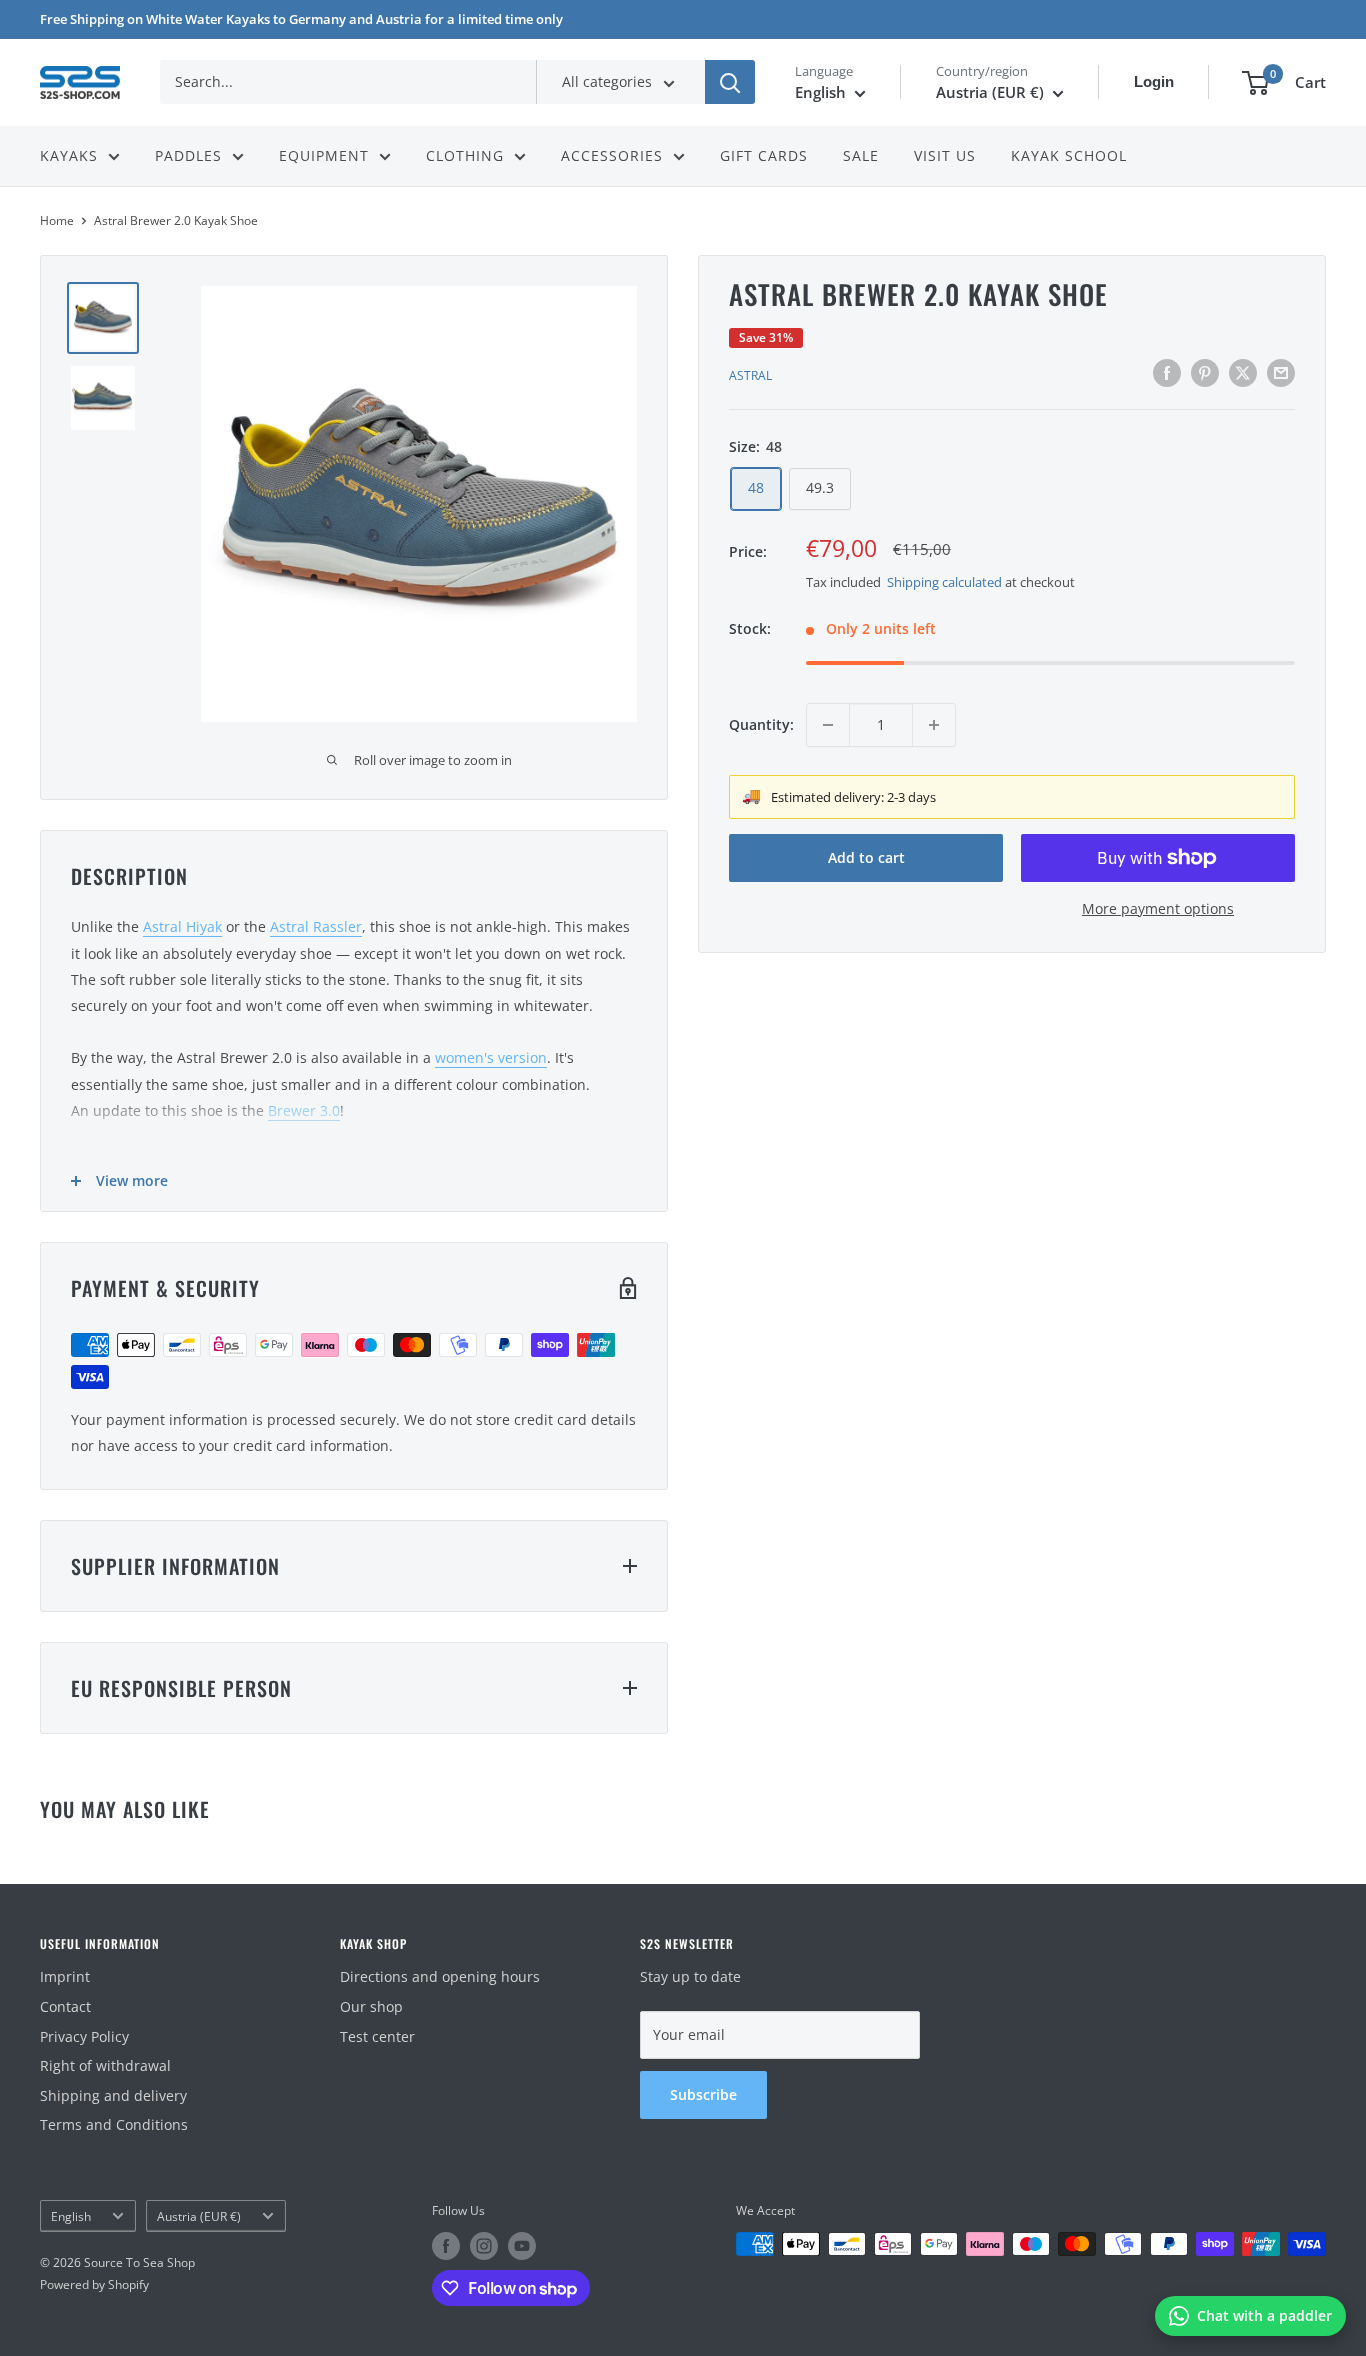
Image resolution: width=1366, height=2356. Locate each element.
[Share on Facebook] (1167, 373)
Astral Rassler (316, 926)
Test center (377, 2036)
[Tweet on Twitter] (1243, 373)
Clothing (465, 155)
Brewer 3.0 (304, 1110)
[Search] (730, 82)
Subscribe (703, 2094)
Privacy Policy (84, 2036)
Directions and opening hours (440, 1976)
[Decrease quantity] (828, 725)
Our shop (371, 2006)
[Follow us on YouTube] (522, 2246)
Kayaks (69, 155)
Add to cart (866, 857)
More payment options (1158, 908)
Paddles (188, 155)
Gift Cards (764, 155)
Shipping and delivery (113, 2095)
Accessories (612, 155)
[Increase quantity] (934, 725)
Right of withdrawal (105, 2065)
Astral (750, 375)
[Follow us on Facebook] (446, 2246)
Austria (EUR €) (199, 2216)
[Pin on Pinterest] (1205, 373)
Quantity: (761, 724)
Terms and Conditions (114, 2124)
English (71, 2216)
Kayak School (1069, 155)
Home (57, 220)
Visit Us (945, 155)
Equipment (324, 155)
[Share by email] (1281, 373)
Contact (65, 2006)
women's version (491, 1057)
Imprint (65, 1976)
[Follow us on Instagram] (484, 2246)
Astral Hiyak (182, 926)
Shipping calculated (944, 582)
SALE (861, 155)
